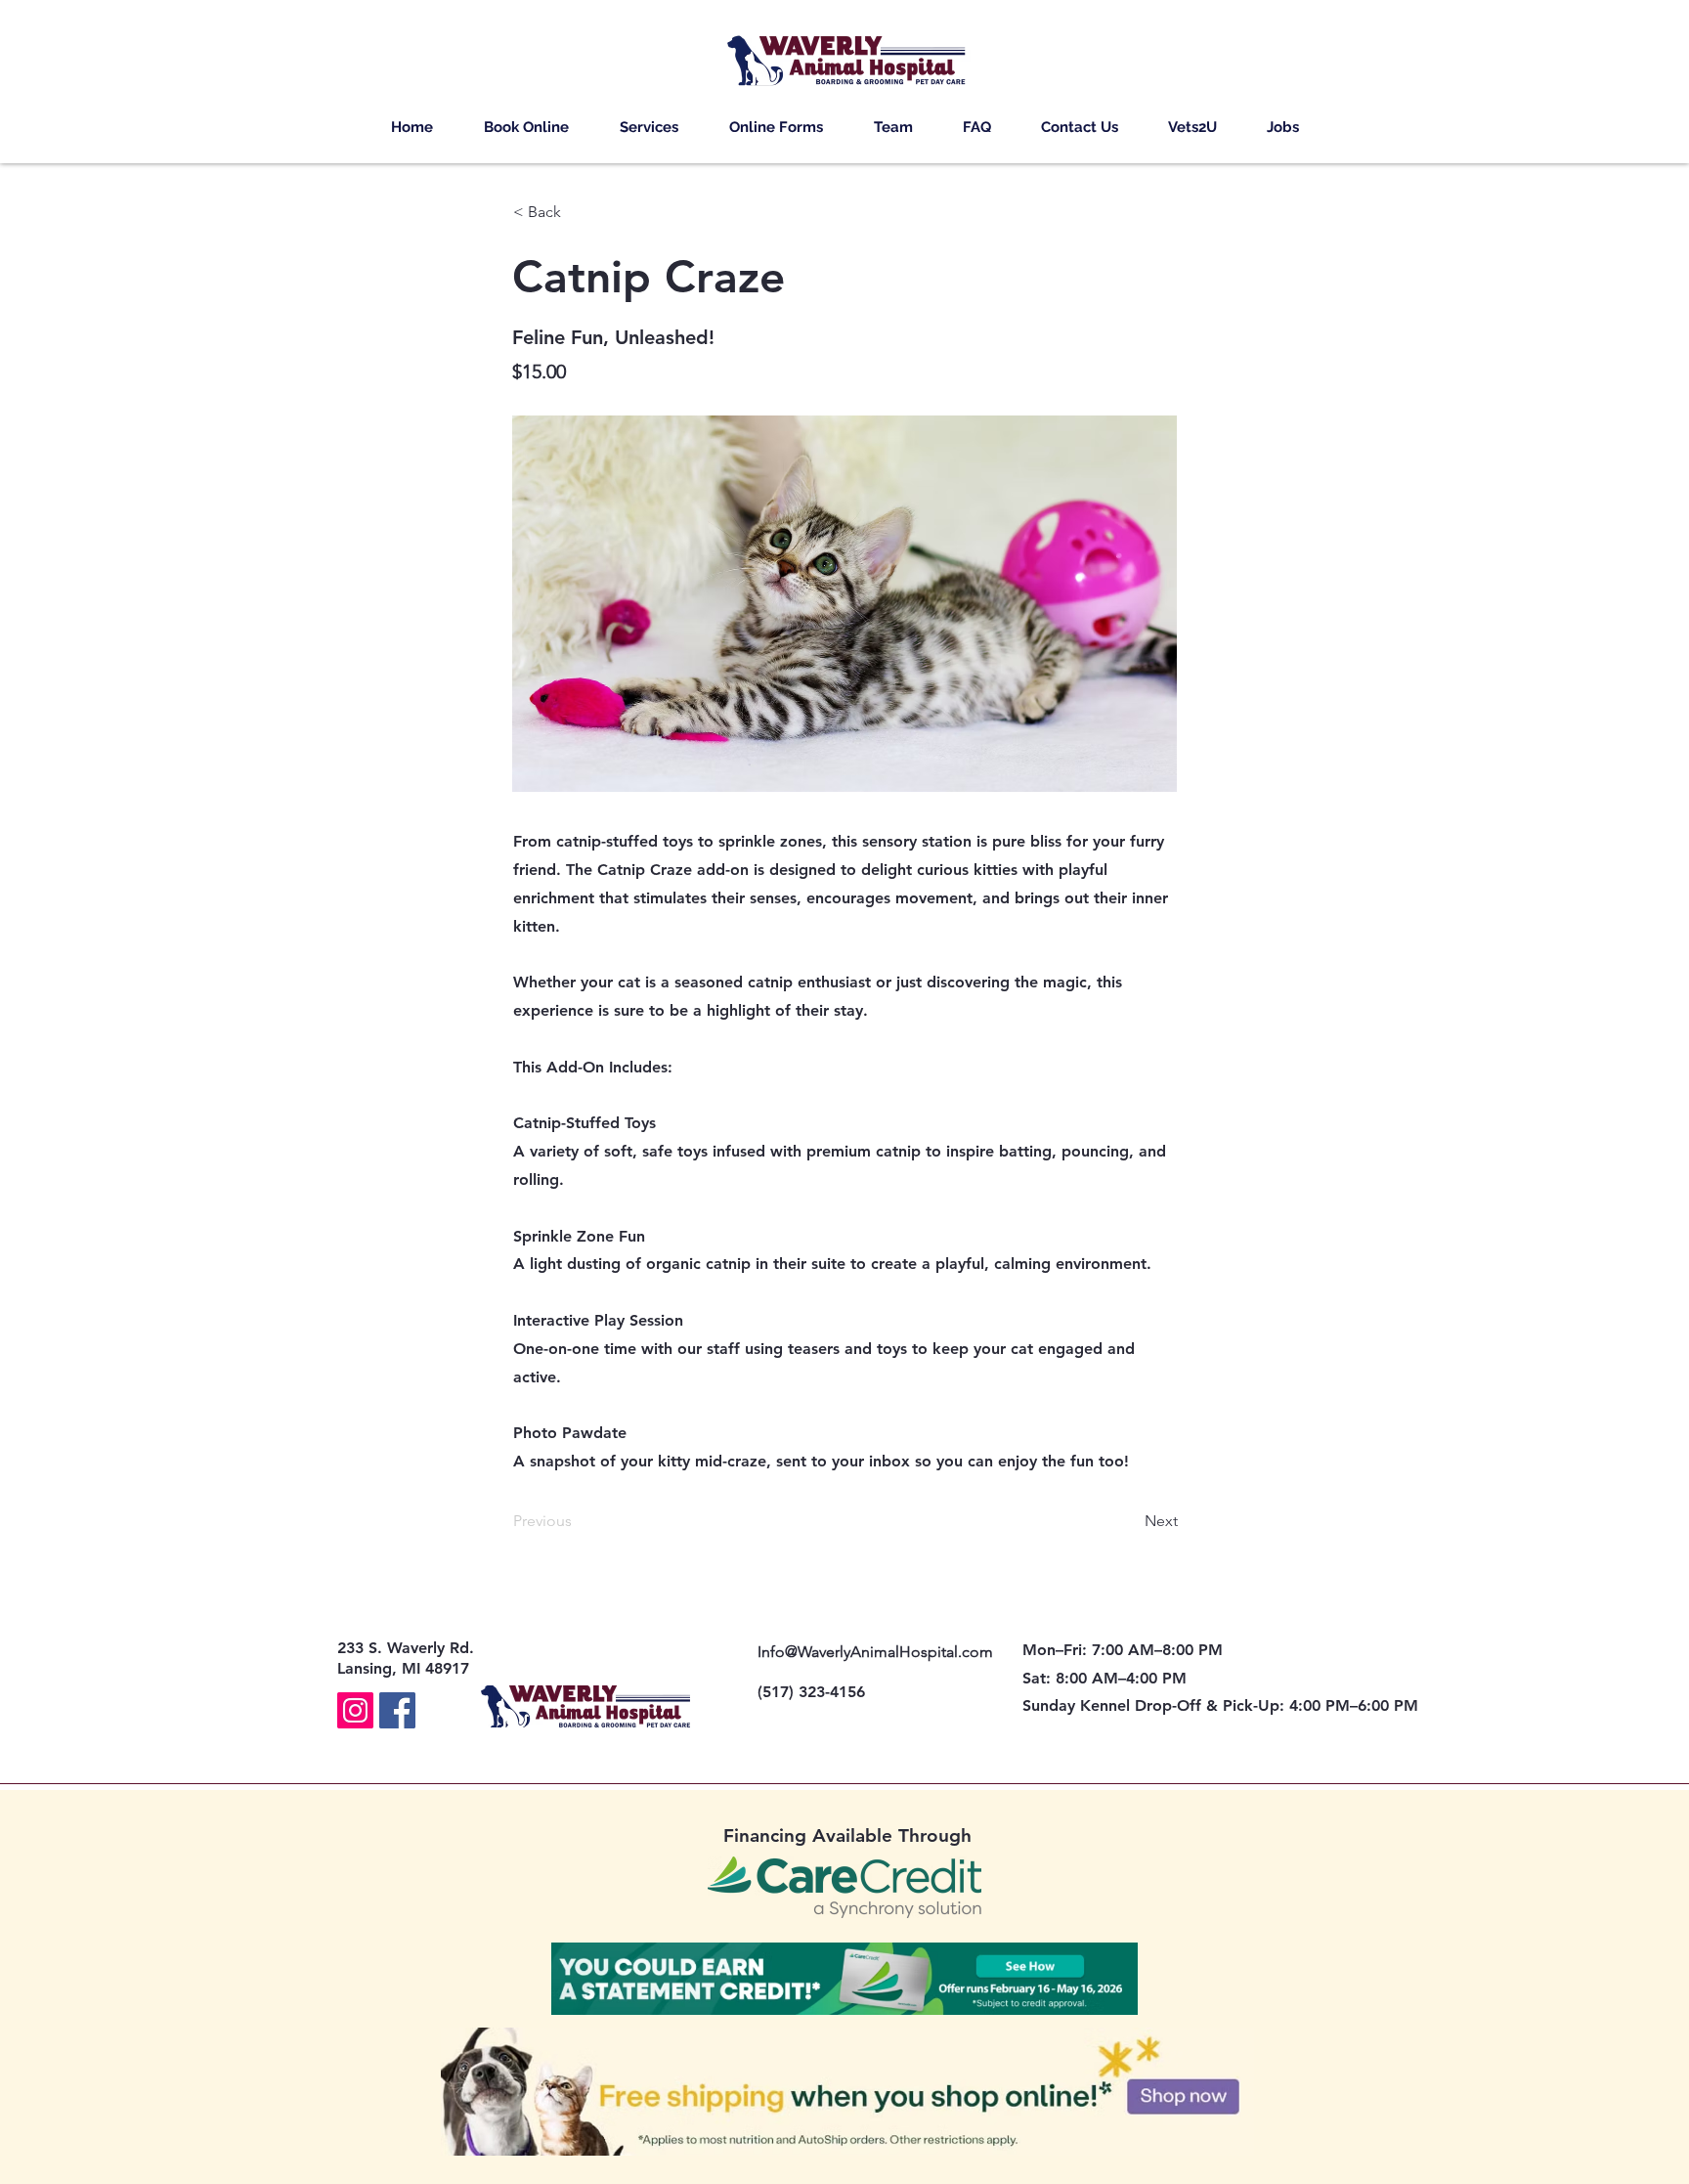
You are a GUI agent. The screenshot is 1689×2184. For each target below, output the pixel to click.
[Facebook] (397, 1710)
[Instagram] (355, 1710)
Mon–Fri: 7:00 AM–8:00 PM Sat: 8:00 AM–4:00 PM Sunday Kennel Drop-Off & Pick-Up (1151, 1678)
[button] (649, 128)
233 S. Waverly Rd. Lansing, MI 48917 (406, 1658)
